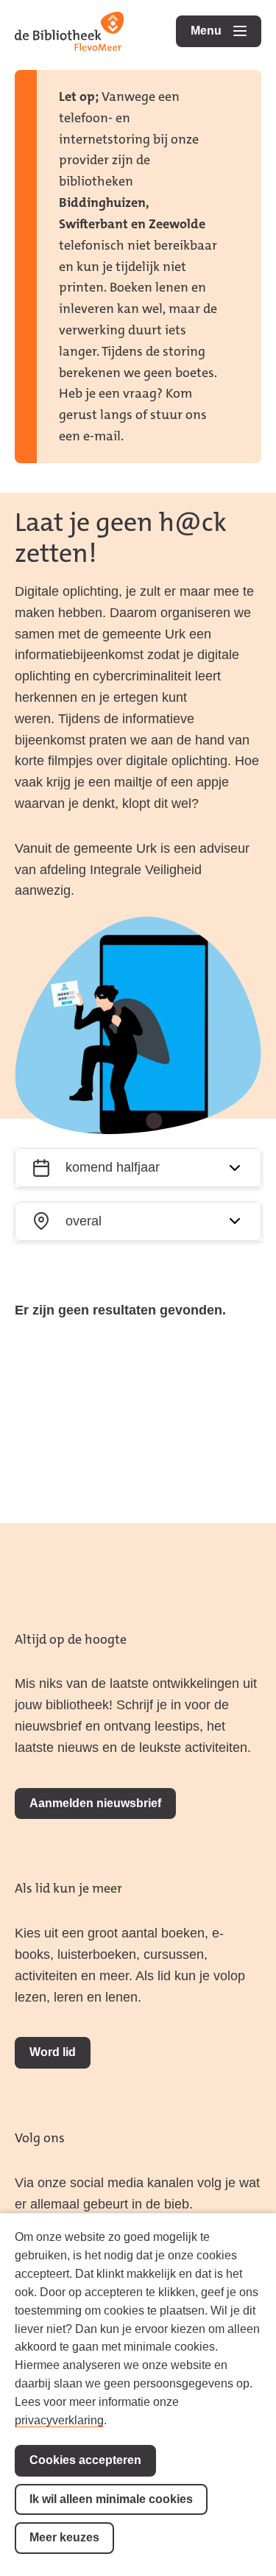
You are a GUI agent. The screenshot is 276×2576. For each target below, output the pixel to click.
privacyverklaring (59, 2420)
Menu (226, 31)
